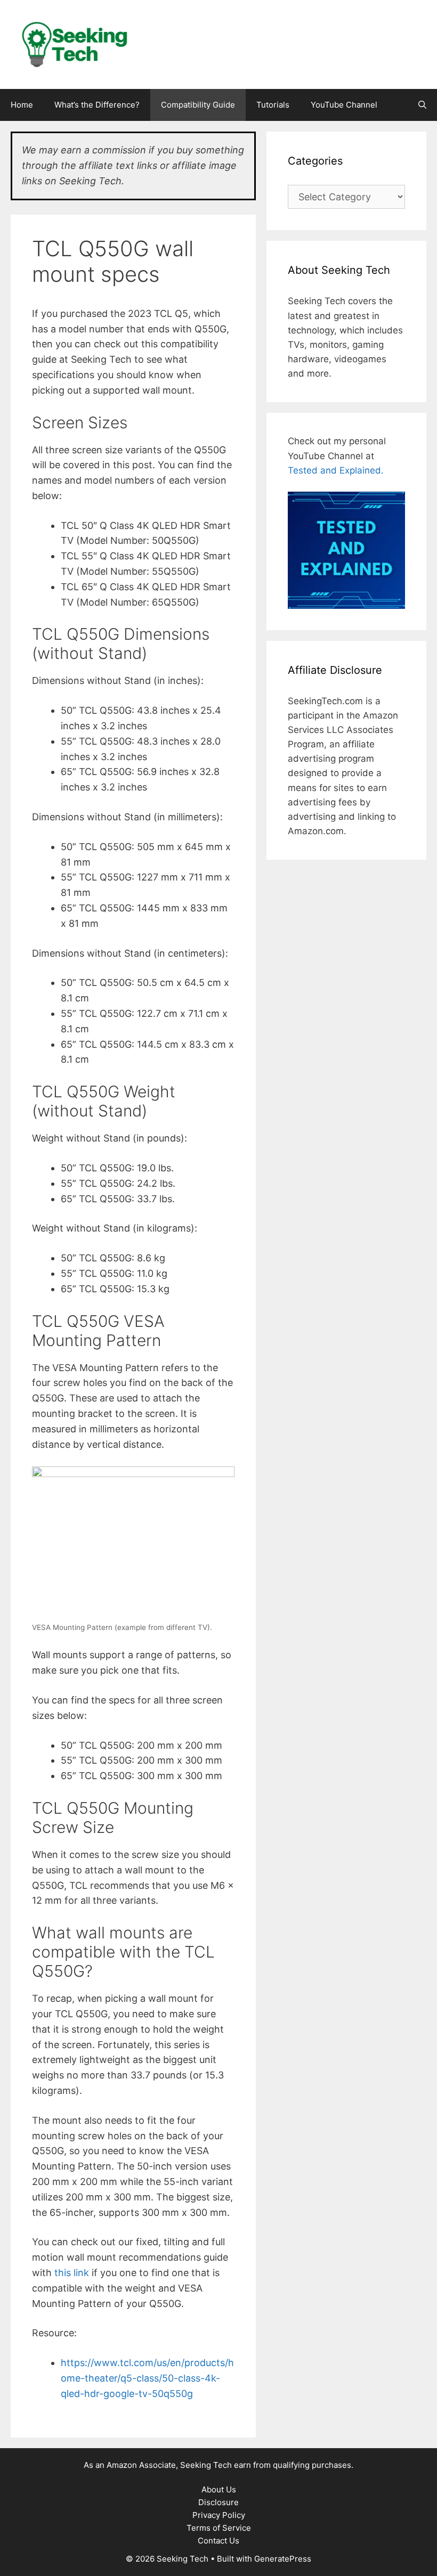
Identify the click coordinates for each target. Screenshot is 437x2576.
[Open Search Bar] (422, 105)
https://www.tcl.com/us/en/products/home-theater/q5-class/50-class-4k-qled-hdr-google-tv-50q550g (147, 2378)
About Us (219, 2489)
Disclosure (218, 2502)
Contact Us (218, 2541)
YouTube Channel (344, 105)
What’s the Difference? (97, 105)
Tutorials (273, 105)
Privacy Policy (219, 2515)
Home (22, 105)
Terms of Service (219, 2528)
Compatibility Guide (198, 105)
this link (72, 2273)
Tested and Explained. (336, 470)
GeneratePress (283, 2559)
